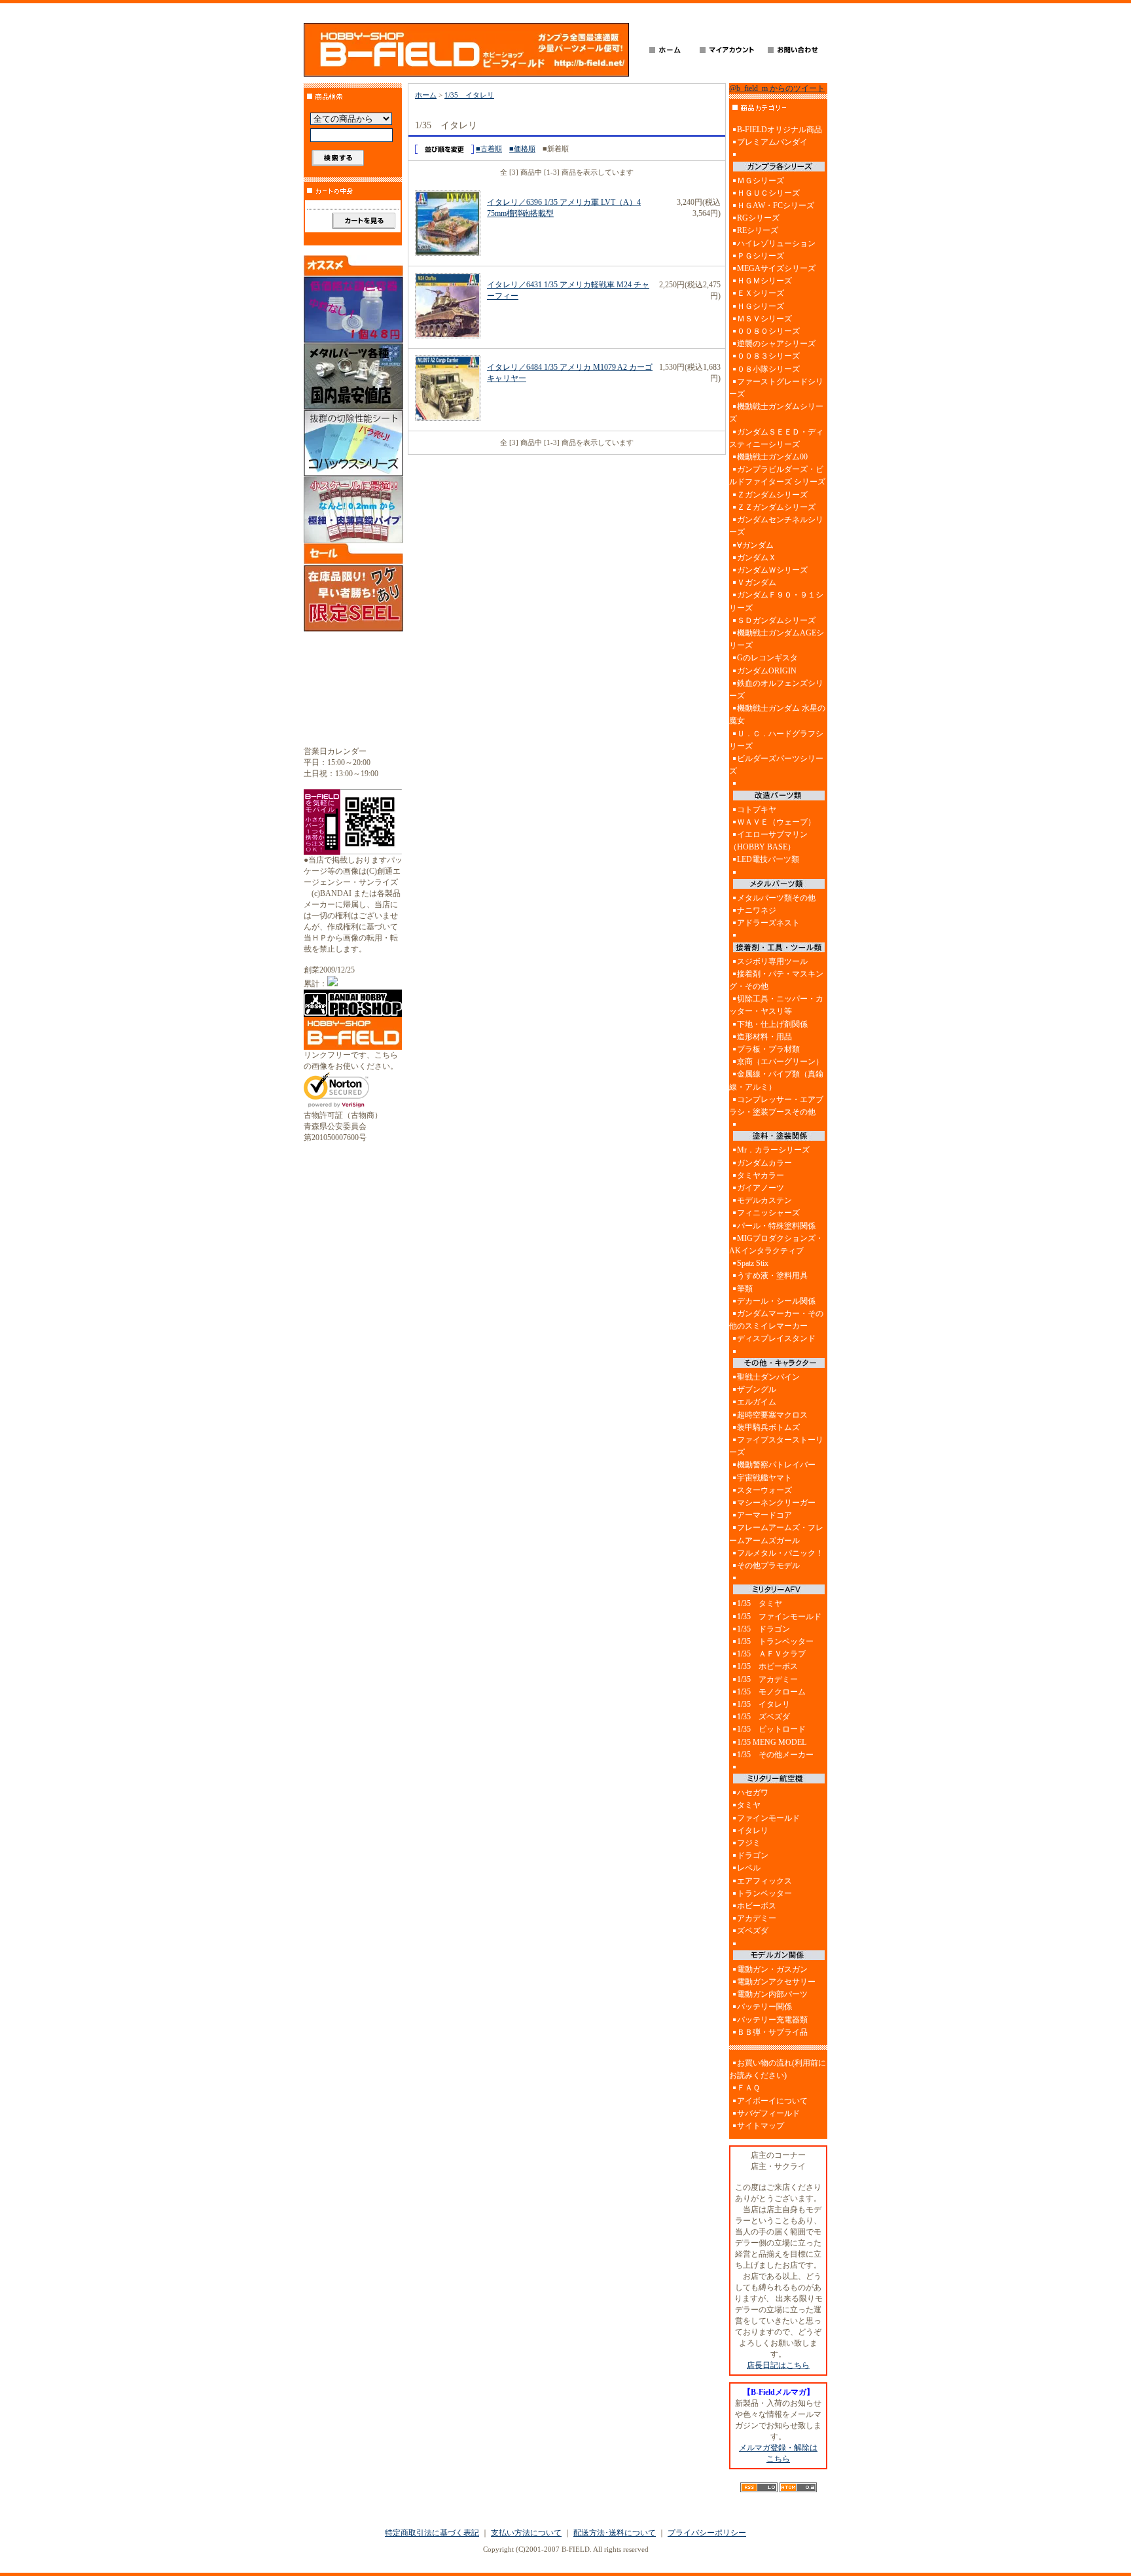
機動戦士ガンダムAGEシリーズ (777, 639)
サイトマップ (761, 2126)
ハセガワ (753, 1793)
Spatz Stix (753, 1263)
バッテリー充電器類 (772, 2020)
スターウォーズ (764, 1490)
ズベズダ (753, 1931)
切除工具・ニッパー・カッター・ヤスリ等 (776, 1005)
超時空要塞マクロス (772, 1415)
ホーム (426, 95)
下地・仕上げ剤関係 (772, 1024)
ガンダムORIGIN (767, 671)
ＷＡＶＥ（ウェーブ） (776, 822)
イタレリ (753, 1831)
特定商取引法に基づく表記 (432, 2533)
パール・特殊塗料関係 (776, 1226)
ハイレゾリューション (776, 243)
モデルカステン (764, 1200)
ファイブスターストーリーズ (776, 1446)
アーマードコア (764, 1515)
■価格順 (522, 149)
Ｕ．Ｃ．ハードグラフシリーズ (776, 740)
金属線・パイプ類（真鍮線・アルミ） (776, 1080)
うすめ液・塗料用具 (772, 1276)
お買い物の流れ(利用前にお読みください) (778, 2069)
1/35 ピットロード (771, 1729)
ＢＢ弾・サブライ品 (772, 2032)
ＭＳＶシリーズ (764, 319)
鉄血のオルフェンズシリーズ (776, 689)
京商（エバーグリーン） (780, 1062)
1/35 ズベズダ (763, 1717)
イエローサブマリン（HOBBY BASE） (768, 841)
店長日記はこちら (778, 2365)
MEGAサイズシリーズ (776, 268)
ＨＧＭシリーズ (764, 281)
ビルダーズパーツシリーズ (776, 765)
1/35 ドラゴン (763, 1629)
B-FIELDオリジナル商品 (780, 130)
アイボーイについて (772, 2101)
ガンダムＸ (757, 558)
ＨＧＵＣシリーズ (768, 193)
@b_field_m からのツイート (777, 88)
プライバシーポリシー (707, 2533)
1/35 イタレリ (469, 95)
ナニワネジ (757, 910)
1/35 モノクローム (771, 1692)
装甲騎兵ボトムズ (768, 1427)
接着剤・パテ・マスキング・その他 (776, 980)
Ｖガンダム (757, 582)
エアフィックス (764, 1881)
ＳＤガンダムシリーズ (776, 620)
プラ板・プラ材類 (768, 1049)
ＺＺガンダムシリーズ (776, 507)
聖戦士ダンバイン (768, 1377)
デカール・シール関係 (776, 1301)
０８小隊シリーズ (768, 369)
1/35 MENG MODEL (772, 1742)
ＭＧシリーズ (761, 181)
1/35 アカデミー (767, 1679)
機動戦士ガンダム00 (772, 457)
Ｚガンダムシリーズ (772, 495)
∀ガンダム (755, 545)
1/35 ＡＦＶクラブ (771, 1654)
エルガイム (757, 1402)
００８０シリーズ (768, 331)
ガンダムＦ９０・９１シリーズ (776, 601)
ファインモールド (768, 1818)
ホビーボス (757, 1906)
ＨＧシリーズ (761, 306)
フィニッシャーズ (768, 1213)
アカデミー (757, 1918)
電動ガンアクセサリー (776, 1982)
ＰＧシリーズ (761, 256)
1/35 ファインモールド (779, 1617)
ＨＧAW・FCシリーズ (776, 206)
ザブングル (757, 1389)
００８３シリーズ (768, 356)
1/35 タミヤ (760, 1603)
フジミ (749, 1843)
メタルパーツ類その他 (776, 898)
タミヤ (749, 1805)
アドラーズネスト (768, 923)
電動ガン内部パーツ (772, 1994)
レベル (749, 1868)
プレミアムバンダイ (772, 142)
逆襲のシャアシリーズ (776, 344)
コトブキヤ (757, 810)
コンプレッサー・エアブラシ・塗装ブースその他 (776, 1106)
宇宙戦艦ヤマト (764, 1478)
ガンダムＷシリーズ (772, 570)
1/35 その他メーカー (775, 1755)
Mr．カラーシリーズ (773, 1150)
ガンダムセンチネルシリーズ (776, 526)
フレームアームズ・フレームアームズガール (776, 1534)
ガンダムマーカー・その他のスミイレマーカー (776, 1320)
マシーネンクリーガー (776, 1503)
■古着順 (489, 149)
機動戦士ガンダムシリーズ (776, 413)
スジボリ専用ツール (772, 961)
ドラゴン (753, 1855)
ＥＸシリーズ (761, 293)
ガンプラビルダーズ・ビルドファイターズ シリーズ (777, 475)
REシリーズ (758, 230)
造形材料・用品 (764, 1037)
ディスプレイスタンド (776, 1338)
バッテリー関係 (764, 2007)
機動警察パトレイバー (776, 1465)
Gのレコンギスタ (767, 658)
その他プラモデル (768, 1565)
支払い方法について (526, 2533)
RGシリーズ (758, 218)
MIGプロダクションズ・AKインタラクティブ (776, 1244)
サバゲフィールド (768, 2113)
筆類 (745, 1289)
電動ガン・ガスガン (772, 1969)
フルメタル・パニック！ (780, 1553)
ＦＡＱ (748, 2088)
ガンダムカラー (764, 1163)
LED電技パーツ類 (768, 859)
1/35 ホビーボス (767, 1666)
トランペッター (764, 1893)
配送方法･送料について (615, 2533)
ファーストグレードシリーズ (776, 388)
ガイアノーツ (761, 1188)
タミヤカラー (761, 1175)
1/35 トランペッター (775, 1641)
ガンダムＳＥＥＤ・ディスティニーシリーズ (776, 438)
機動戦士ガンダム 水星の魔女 (777, 714)
